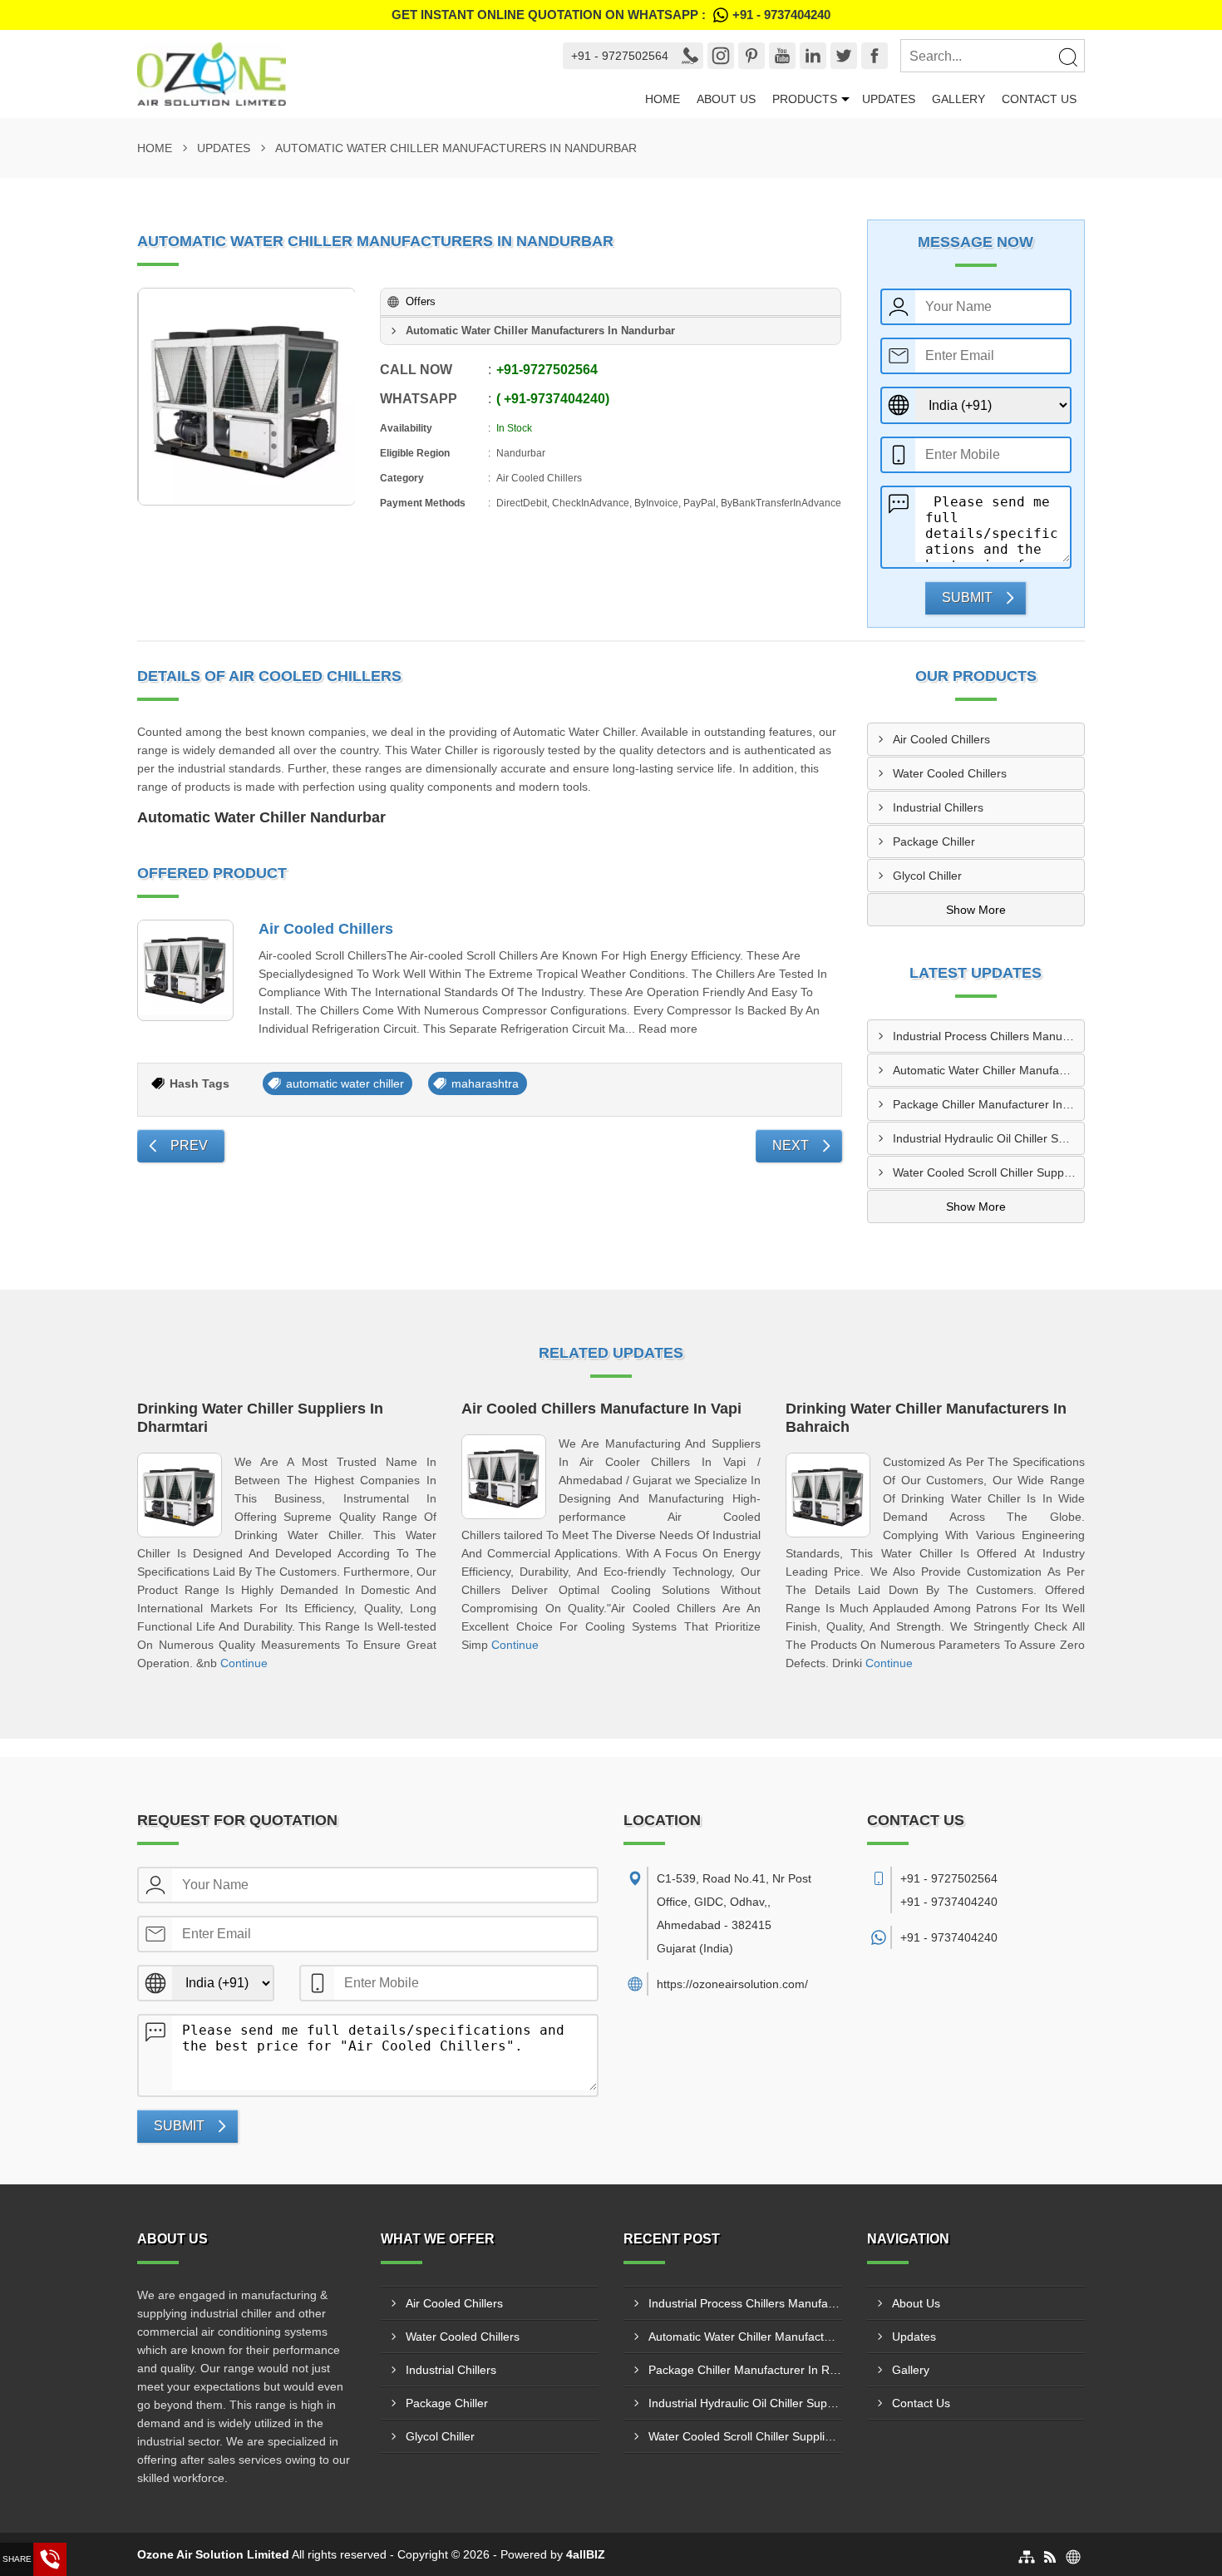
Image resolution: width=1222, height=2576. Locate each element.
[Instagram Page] (721, 56)
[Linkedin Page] (813, 56)
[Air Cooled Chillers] (185, 970)
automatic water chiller (345, 1083)
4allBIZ (586, 2554)
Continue (244, 1663)
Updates (889, 99)
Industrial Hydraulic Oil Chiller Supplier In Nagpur (989, 1138)
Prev (189, 1145)
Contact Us (1039, 99)
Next (791, 1145)
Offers (421, 301)
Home (663, 99)
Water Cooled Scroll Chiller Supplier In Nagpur (989, 1172)
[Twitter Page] (844, 56)
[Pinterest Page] (751, 56)
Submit (967, 597)
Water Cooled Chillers (950, 773)
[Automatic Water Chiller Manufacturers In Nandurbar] (247, 397)
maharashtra (485, 1083)
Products (805, 99)
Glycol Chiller (927, 876)
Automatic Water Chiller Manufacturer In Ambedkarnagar (989, 1070)
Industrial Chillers (938, 807)
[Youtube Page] (782, 56)
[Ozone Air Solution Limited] (335, 74)
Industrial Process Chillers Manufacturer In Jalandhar (989, 1036)
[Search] (1067, 57)
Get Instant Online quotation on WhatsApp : (611, 15)
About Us (726, 99)
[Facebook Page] (875, 56)
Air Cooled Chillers (326, 929)
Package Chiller (934, 841)
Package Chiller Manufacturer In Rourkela (989, 1104)
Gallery (958, 99)
